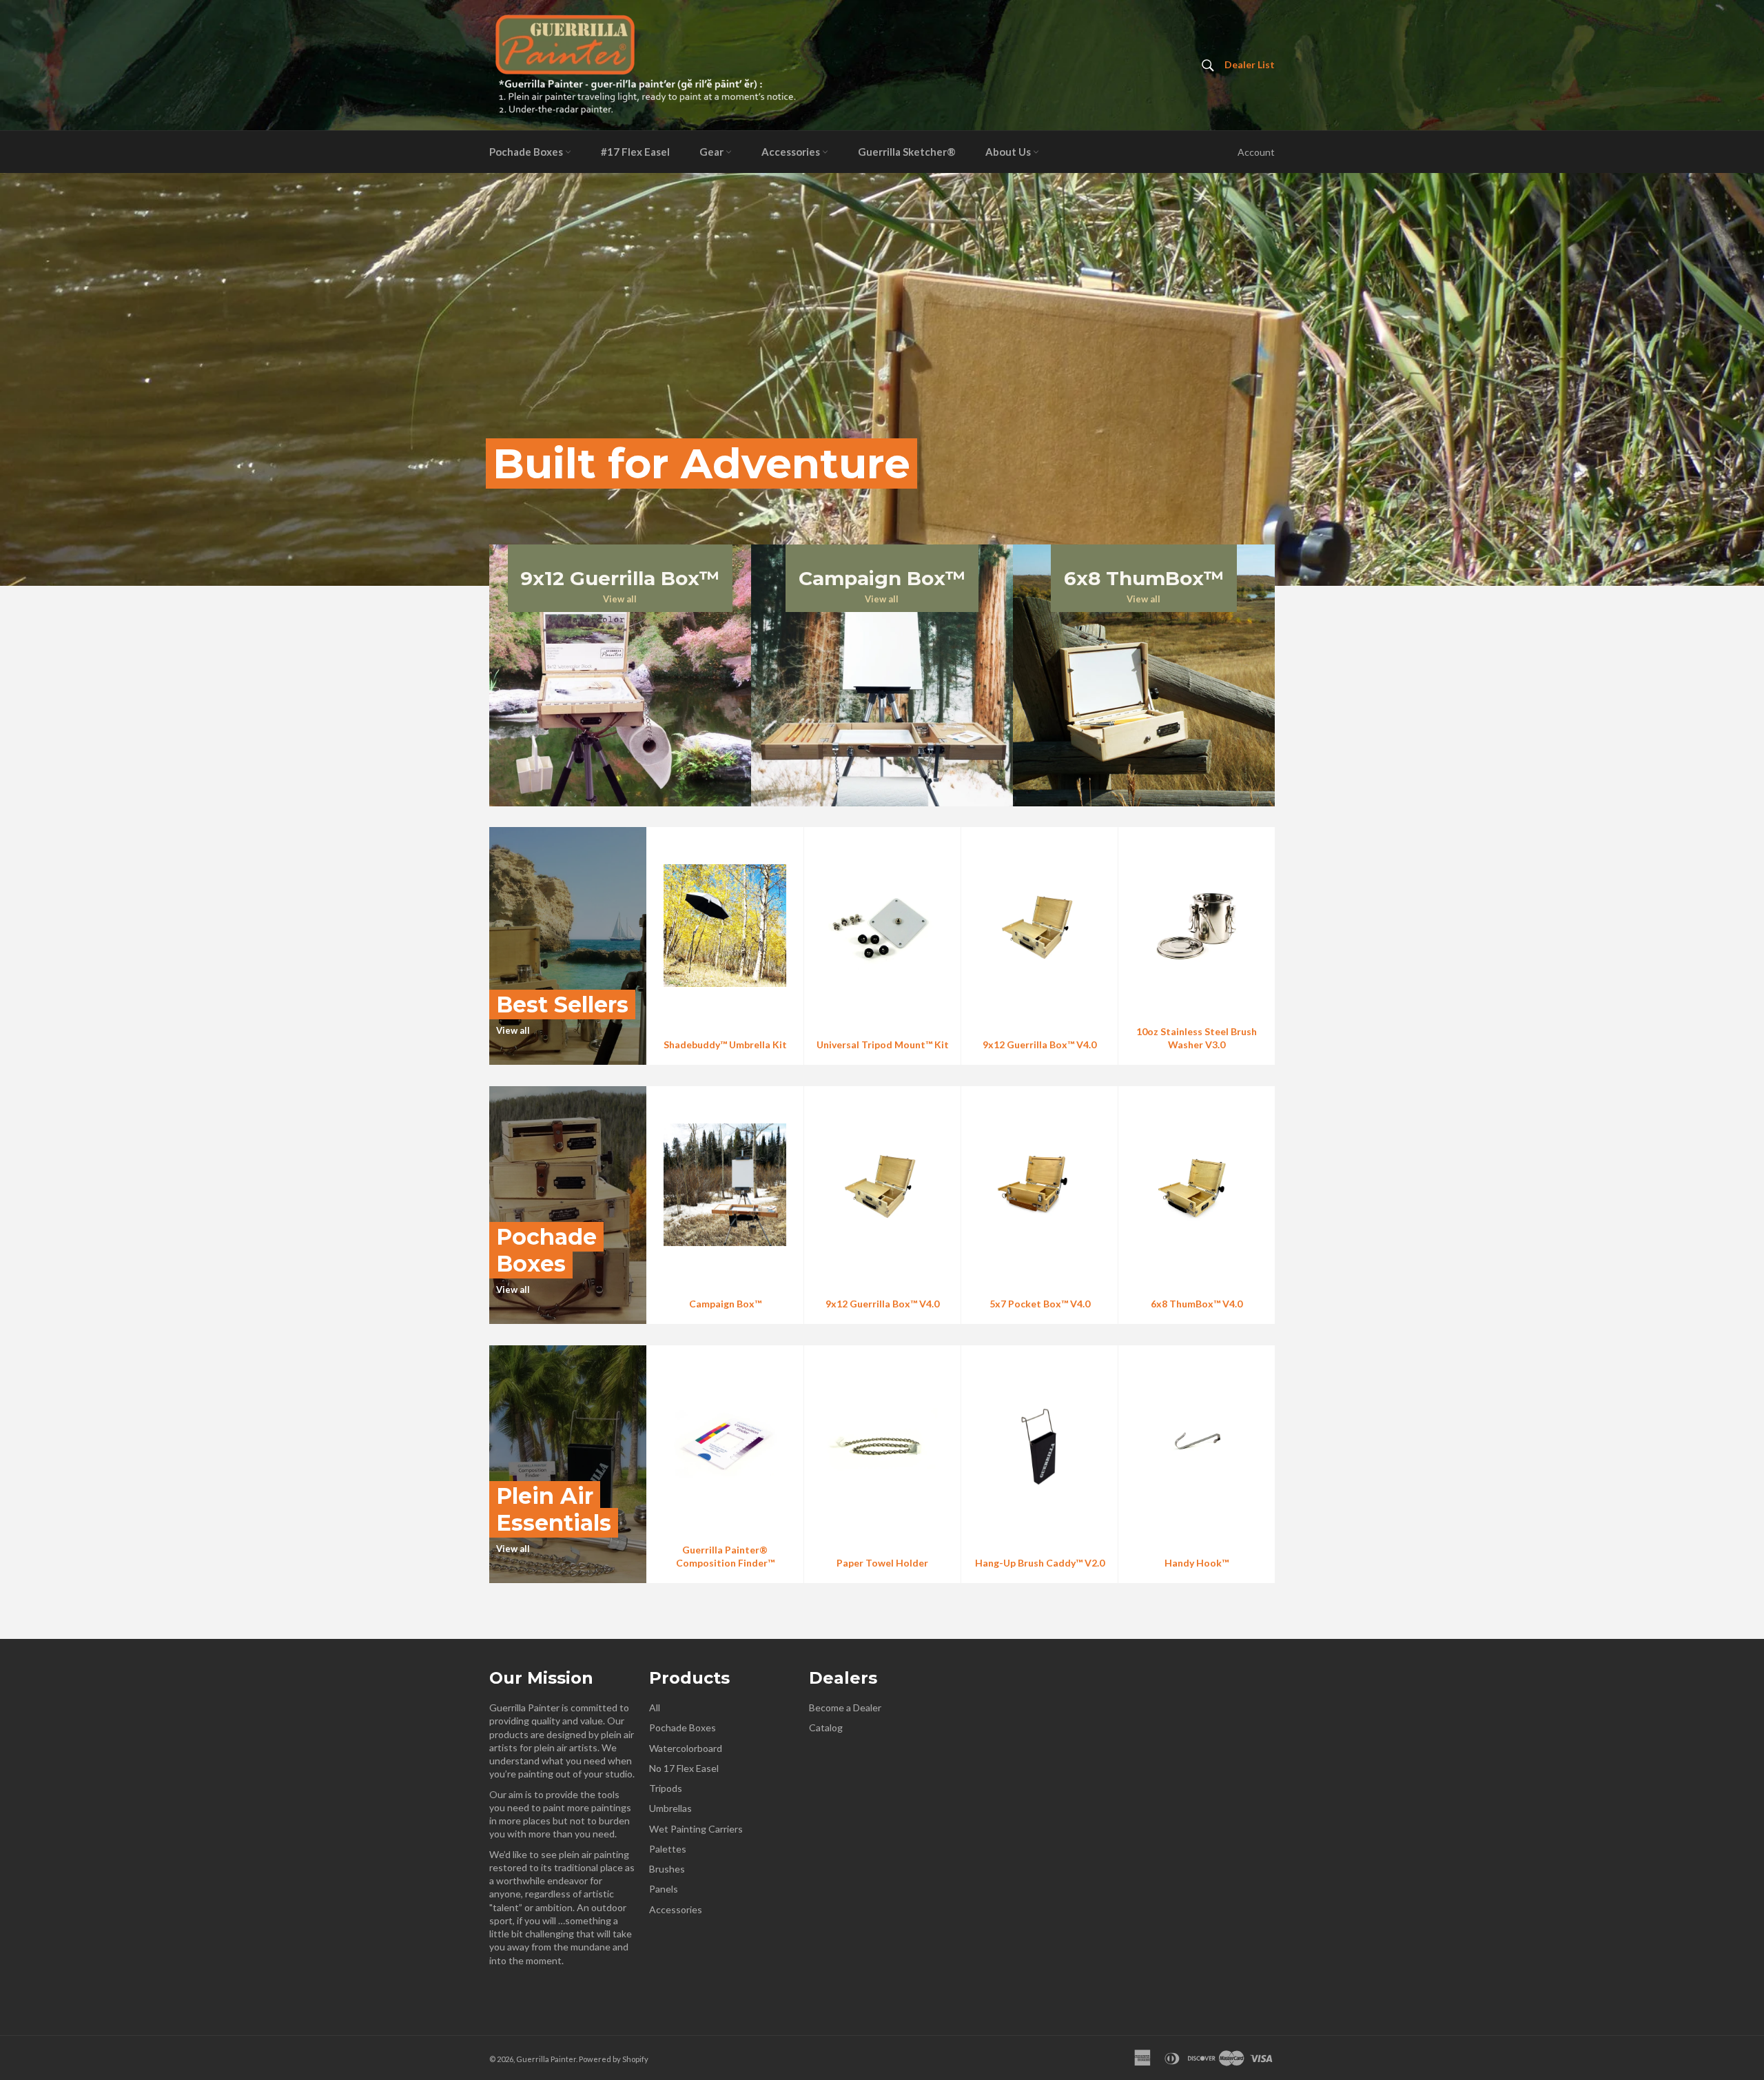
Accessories (792, 152)
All (655, 1707)
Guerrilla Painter (546, 2059)
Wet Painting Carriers (696, 1829)
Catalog (826, 1727)
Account (1256, 152)
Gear (712, 152)
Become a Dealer (845, 1707)
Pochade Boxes (527, 152)
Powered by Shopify (614, 2059)
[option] (882, 379)
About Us (1009, 152)
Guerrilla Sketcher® (907, 152)
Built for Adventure (701, 463)
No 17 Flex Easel (684, 1768)
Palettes (668, 1849)
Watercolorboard (686, 1748)
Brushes (667, 1869)
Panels (664, 1889)
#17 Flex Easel (635, 152)
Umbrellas (670, 1808)
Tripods (666, 1788)
